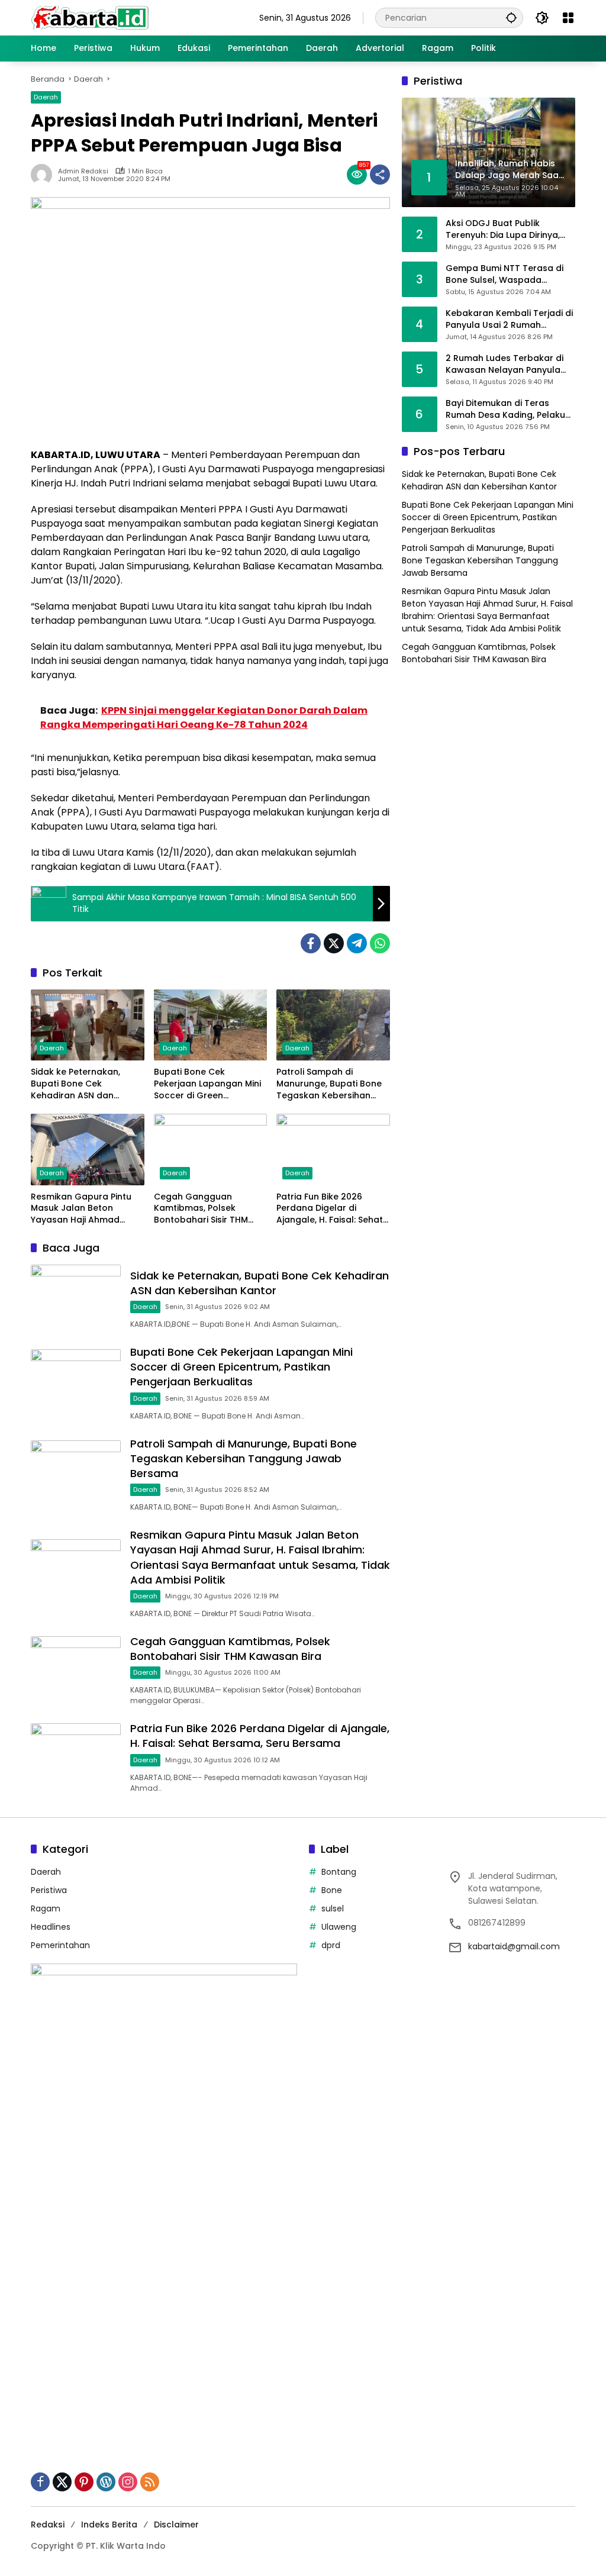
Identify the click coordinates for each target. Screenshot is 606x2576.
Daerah (46, 97)
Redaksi (48, 2525)
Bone (332, 1890)
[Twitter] (334, 943)
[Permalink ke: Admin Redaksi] (44, 175)
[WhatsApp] (380, 943)
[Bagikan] (380, 175)
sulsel (333, 1908)
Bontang (339, 1872)
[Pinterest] (84, 2482)
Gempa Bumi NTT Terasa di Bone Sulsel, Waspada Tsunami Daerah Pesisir (505, 274)
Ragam (46, 1908)
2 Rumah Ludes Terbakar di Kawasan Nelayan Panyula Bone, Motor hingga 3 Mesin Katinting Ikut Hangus (505, 364)
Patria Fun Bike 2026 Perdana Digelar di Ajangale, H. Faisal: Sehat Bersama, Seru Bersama (330, 1209)
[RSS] (150, 2482)
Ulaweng (339, 1927)
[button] (511, 17)
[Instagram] (128, 2482)
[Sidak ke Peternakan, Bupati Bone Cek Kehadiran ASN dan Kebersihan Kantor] (88, 1025)
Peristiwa (49, 1890)
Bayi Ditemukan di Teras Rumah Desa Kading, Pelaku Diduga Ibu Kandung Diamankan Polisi (505, 409)
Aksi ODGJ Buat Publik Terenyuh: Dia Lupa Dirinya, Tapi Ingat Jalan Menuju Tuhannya (503, 229)
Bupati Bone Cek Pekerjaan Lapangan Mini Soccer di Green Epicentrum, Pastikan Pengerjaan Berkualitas (207, 1084)
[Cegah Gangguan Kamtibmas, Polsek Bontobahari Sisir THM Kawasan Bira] (211, 1149)
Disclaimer (176, 2525)
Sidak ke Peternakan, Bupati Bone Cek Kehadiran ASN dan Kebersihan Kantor (75, 1084)
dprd (331, 1945)
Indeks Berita (109, 2525)
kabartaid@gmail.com (514, 1946)
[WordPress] (106, 2482)
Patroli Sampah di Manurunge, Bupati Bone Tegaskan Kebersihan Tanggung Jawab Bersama (329, 1084)
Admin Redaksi (83, 171)
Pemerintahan (60, 1945)
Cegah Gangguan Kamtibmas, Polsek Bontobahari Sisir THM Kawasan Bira (201, 1209)
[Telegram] (357, 943)
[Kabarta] (90, 17)
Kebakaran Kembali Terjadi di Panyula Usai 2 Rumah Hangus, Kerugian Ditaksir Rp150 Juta (509, 319)
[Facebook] (311, 943)
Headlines (51, 1927)
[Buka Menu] (568, 18)
